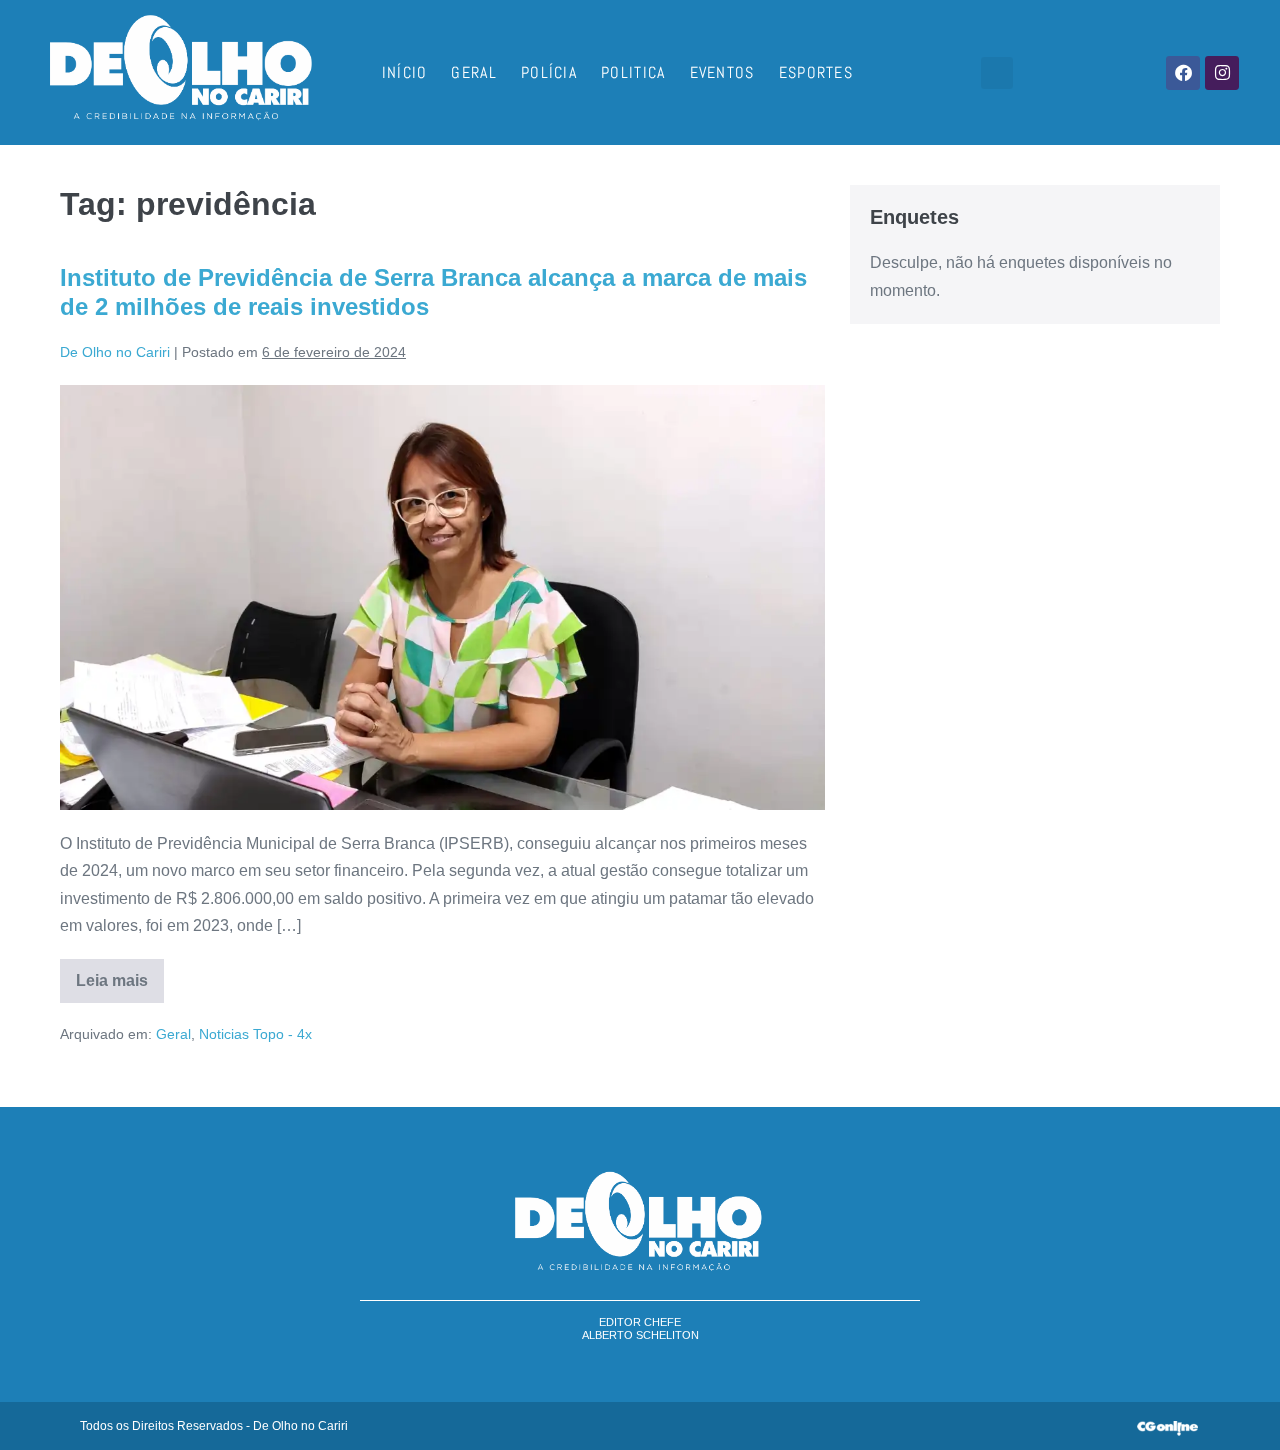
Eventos (722, 72)
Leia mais (120, 974)
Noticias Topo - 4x (255, 1034)
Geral (474, 72)
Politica (633, 72)
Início (405, 72)
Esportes (816, 72)
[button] (997, 73)
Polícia (549, 72)
